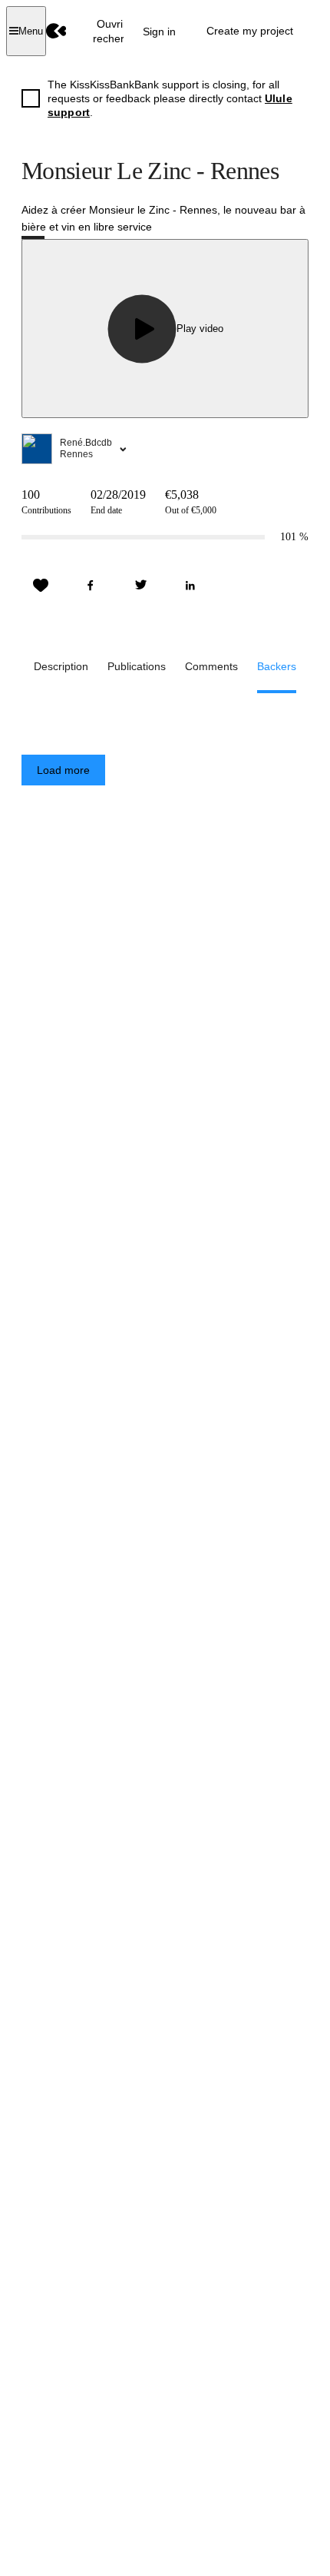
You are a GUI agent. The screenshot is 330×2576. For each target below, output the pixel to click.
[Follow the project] (41, 586)
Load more (63, 770)
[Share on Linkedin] (190, 586)
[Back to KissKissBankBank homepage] (56, 31)
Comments (211, 666)
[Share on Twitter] (140, 586)
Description (61, 666)
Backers (277, 666)
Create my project (250, 31)
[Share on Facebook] (91, 586)
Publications (137, 666)
